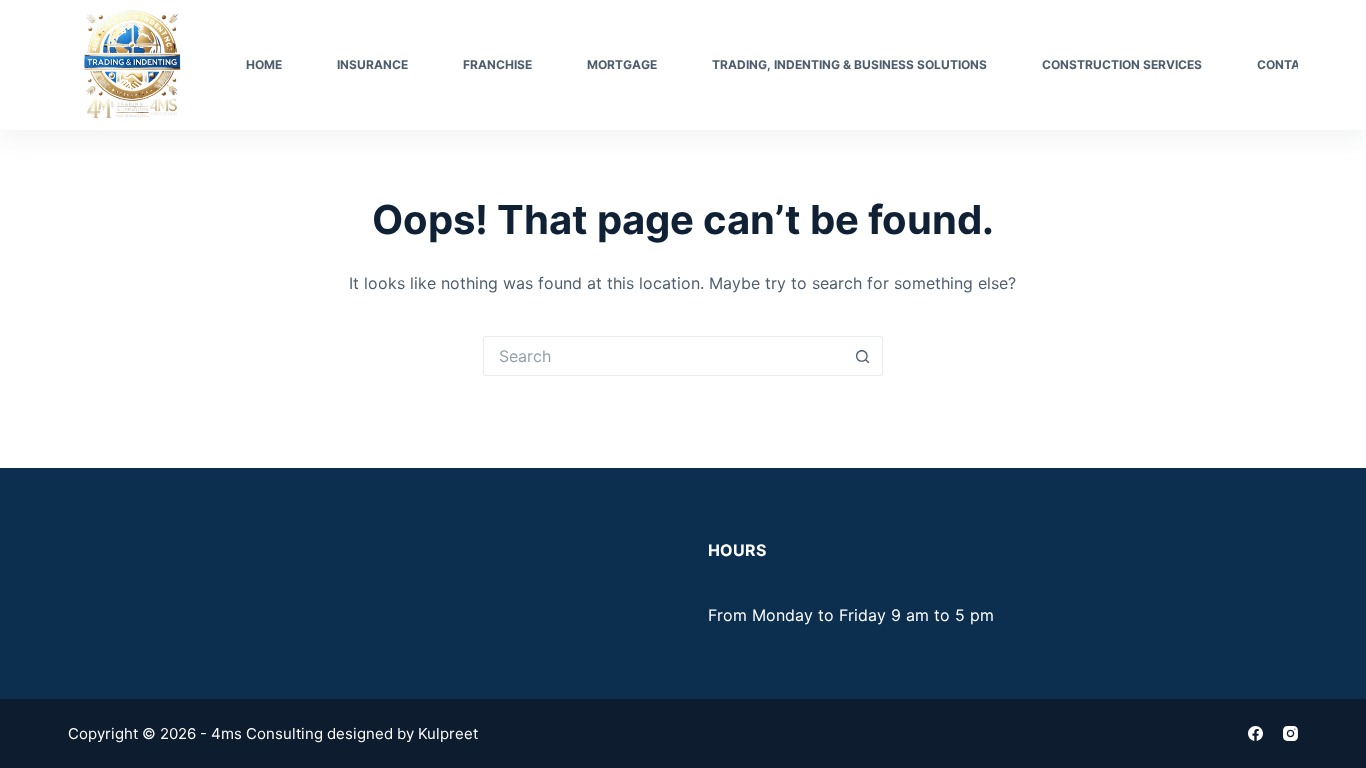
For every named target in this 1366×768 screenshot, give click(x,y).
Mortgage (622, 64)
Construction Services (1122, 64)
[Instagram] (1290, 733)
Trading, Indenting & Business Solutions (849, 64)
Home (264, 64)
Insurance (372, 64)
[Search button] (863, 356)
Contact (1287, 64)
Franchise (497, 64)
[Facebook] (1255, 733)
